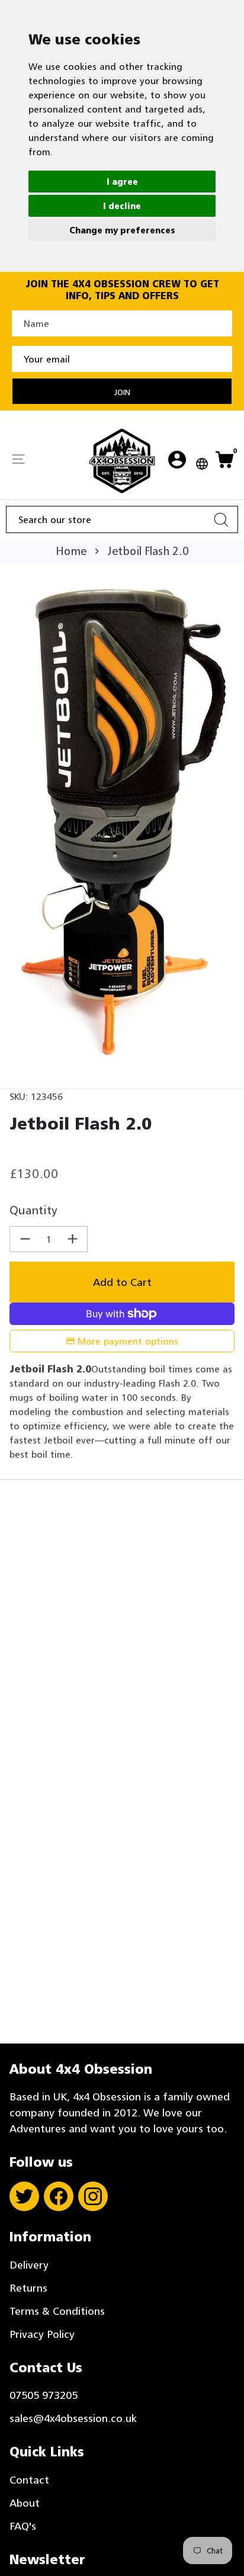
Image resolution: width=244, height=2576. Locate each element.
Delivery (29, 2265)
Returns (28, 2288)
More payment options (128, 1341)
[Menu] (18, 460)
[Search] (221, 519)
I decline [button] (122, 206)
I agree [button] (122, 182)
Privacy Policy (42, 2334)
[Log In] (177, 461)
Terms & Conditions (57, 2311)
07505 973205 (44, 2395)
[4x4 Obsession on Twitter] (24, 2196)
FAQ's (23, 2526)
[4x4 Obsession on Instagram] (93, 2196)
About (25, 2503)
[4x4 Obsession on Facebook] (59, 2196)
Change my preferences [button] (122, 230)
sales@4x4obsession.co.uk (73, 2418)
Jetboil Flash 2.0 (148, 551)
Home (71, 551)
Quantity (33, 1210)
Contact (29, 2480)
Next (223, 826)
